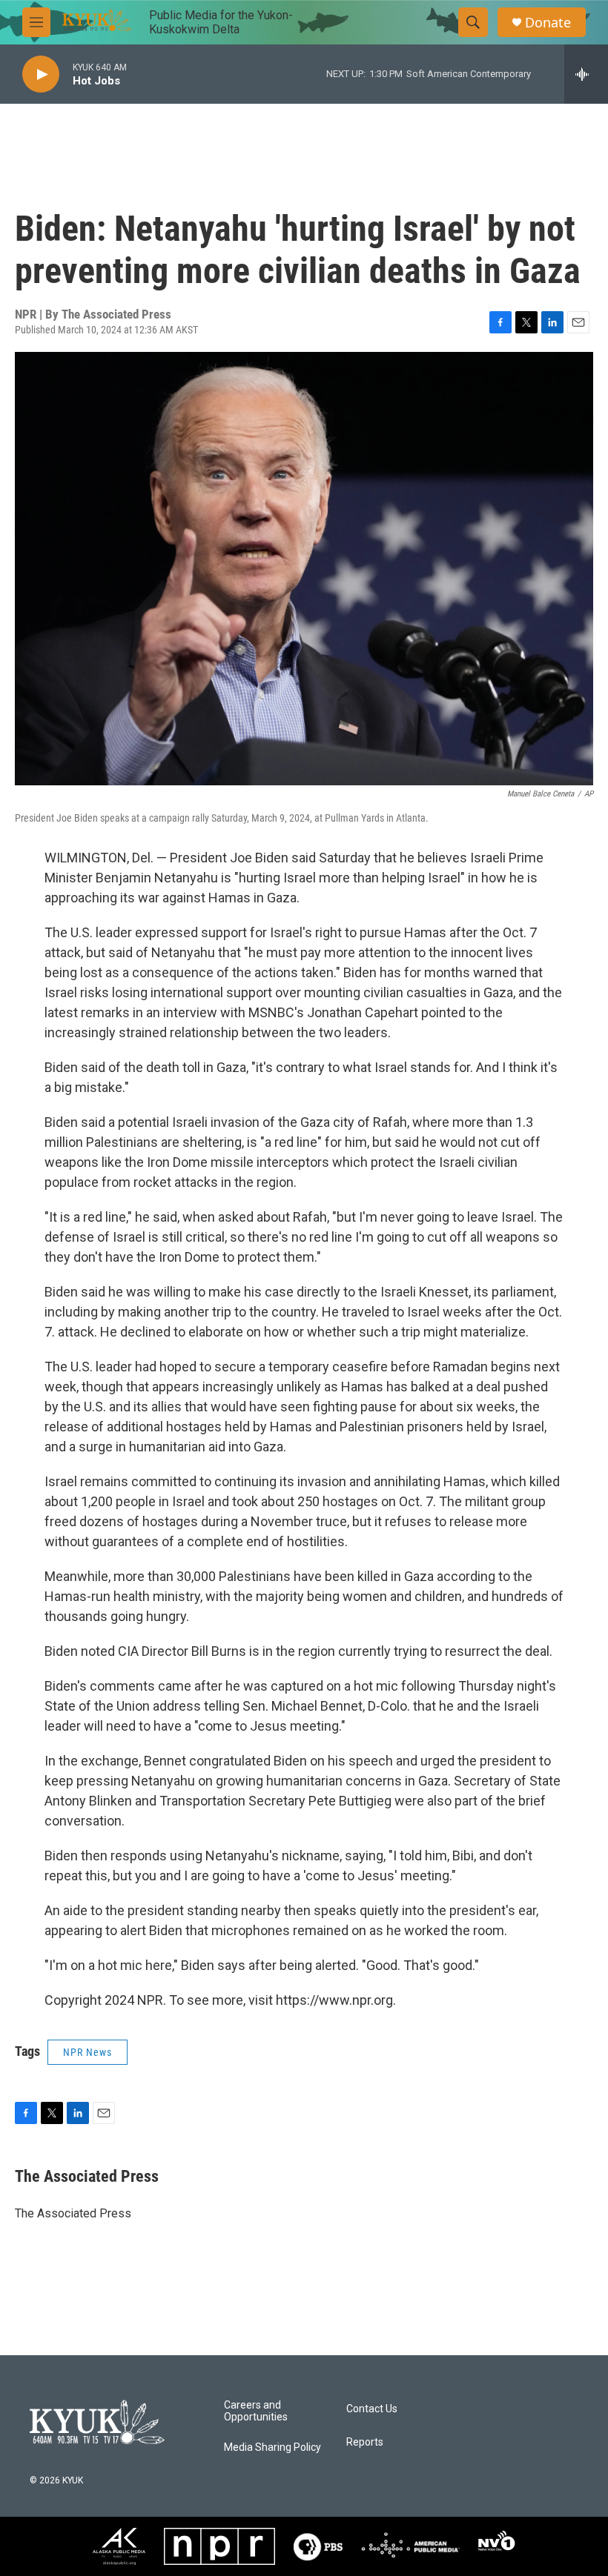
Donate (548, 23)
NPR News (87, 2052)
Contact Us (372, 2409)
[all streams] (586, 74)
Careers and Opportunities (256, 2411)
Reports (365, 2442)
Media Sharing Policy (272, 2447)
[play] (41, 74)
